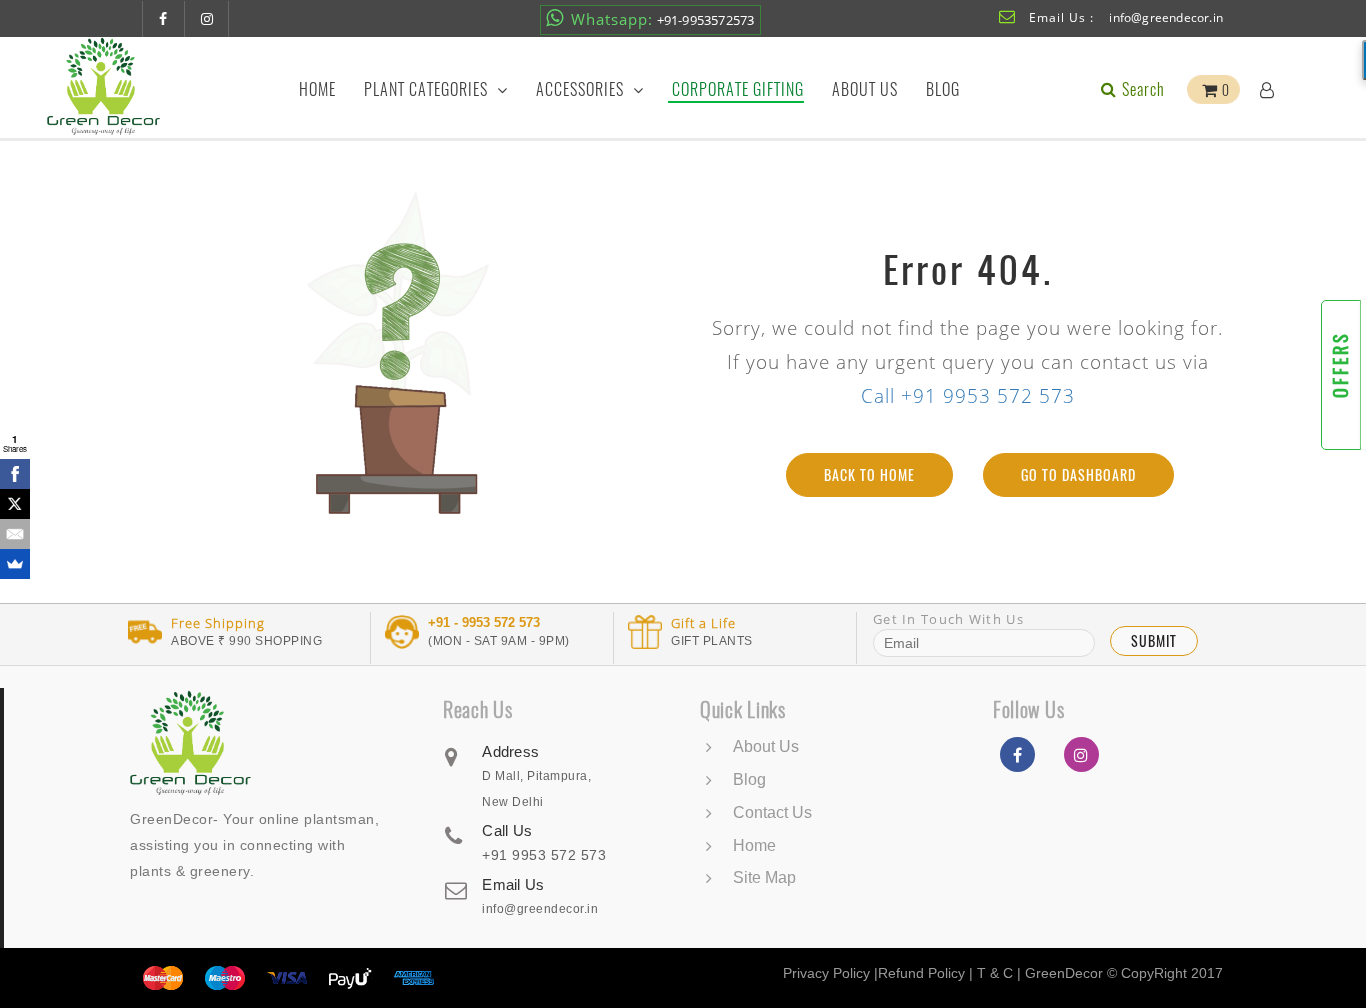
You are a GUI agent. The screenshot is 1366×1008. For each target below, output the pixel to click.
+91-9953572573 (663, 19)
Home (317, 89)
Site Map (764, 877)
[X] (15, 504)
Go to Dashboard (1078, 474)
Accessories (582, 89)
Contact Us (772, 812)
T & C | (999, 973)
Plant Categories (428, 89)
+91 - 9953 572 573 (484, 623)
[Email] (15, 534)
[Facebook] (15, 474)
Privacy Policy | (830, 973)
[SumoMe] (15, 564)
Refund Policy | (927, 973)
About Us (865, 89)
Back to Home (869, 474)
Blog (943, 89)
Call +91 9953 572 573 (968, 396)
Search (1141, 89)
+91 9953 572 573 (544, 855)
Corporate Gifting (738, 89)
